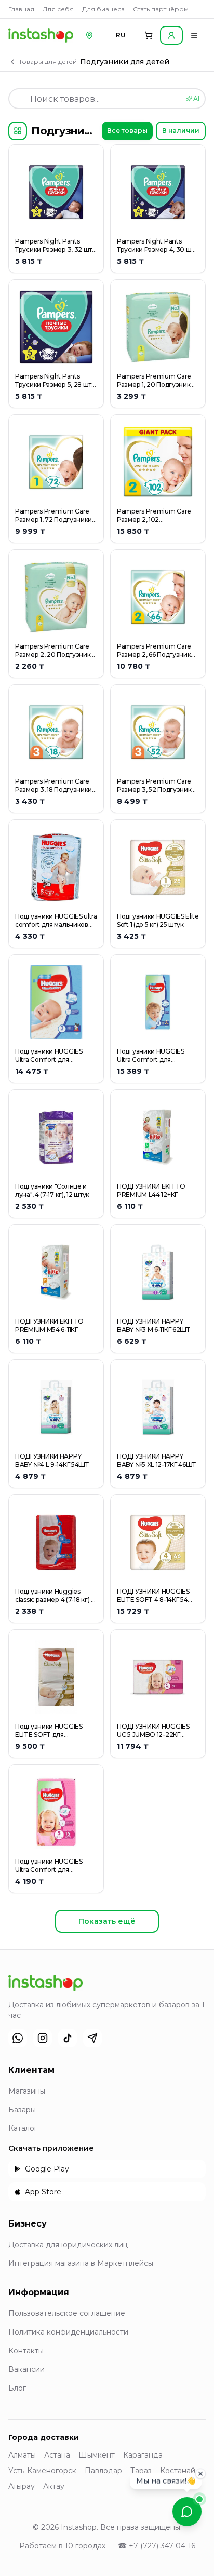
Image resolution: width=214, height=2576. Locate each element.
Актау (54, 2486)
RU (121, 35)
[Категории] (18, 131)
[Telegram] (92, 2038)
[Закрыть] (200, 2473)
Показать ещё (107, 1921)
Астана (57, 2455)
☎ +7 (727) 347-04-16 (157, 2546)
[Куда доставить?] (89, 35)
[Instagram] (43, 2038)
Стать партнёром (161, 9)
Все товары (127, 131)
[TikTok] (68, 2038)
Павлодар (103, 2471)
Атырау (22, 2486)
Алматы (22, 2455)
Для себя (58, 9)
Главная (21, 9)
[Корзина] (149, 35)
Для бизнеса (103, 9)
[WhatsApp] (18, 2038)
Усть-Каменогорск (42, 2471)
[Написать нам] (187, 2512)
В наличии (181, 131)
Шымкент (97, 2455)
